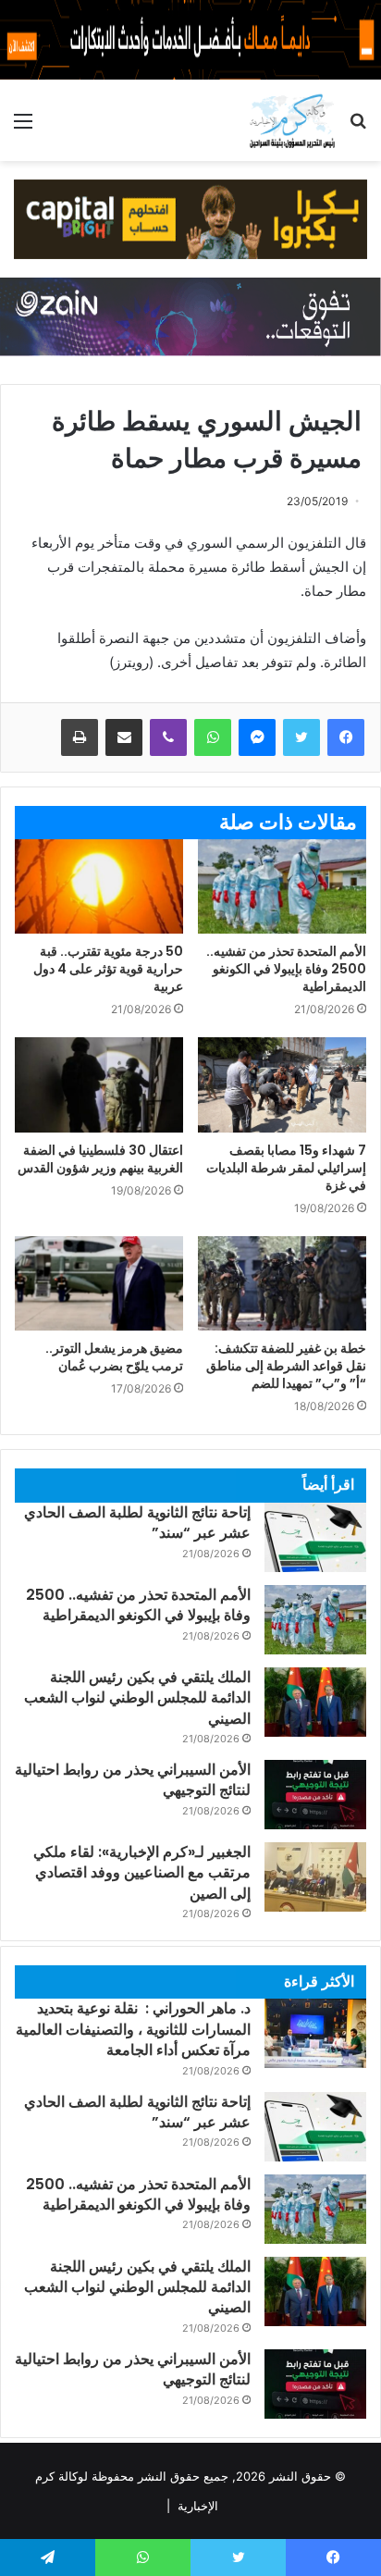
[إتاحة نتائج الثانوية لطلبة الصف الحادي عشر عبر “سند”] (315, 1537)
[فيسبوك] (346, 737)
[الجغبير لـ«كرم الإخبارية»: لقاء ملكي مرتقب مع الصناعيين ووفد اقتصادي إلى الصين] (315, 1877)
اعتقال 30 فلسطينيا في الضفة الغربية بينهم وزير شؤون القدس (100, 1159)
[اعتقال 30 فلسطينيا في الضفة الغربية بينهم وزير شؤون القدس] (99, 1085)
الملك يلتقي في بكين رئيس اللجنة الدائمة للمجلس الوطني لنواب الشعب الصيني (137, 1698)
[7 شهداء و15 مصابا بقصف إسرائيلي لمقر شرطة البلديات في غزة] (282, 1084)
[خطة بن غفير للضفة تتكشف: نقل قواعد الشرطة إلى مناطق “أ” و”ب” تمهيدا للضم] (282, 1284)
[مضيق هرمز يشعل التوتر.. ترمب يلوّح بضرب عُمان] (99, 1284)
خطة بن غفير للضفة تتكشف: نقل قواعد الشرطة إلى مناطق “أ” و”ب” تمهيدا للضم (286, 1366)
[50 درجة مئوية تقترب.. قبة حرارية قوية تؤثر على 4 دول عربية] (99, 887)
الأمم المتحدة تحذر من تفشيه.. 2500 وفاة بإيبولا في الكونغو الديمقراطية (286, 969)
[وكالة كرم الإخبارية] (292, 120)
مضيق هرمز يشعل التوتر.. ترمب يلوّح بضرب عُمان (114, 1357)
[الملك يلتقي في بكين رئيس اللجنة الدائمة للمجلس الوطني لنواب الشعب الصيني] (315, 1702)
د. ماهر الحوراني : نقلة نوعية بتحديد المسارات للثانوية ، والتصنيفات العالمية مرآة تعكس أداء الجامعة (133, 2029)
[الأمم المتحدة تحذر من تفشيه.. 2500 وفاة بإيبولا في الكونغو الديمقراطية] (282, 887)
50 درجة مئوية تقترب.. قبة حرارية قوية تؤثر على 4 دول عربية (108, 969)
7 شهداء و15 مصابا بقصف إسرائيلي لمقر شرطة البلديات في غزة (286, 1168)
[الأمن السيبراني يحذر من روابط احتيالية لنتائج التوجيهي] (315, 1795)
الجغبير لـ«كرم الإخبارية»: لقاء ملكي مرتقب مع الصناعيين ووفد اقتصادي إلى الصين (142, 1873)
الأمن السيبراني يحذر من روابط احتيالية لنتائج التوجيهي (133, 1780)
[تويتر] (301, 737)
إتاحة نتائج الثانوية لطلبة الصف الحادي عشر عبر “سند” (137, 1523)
